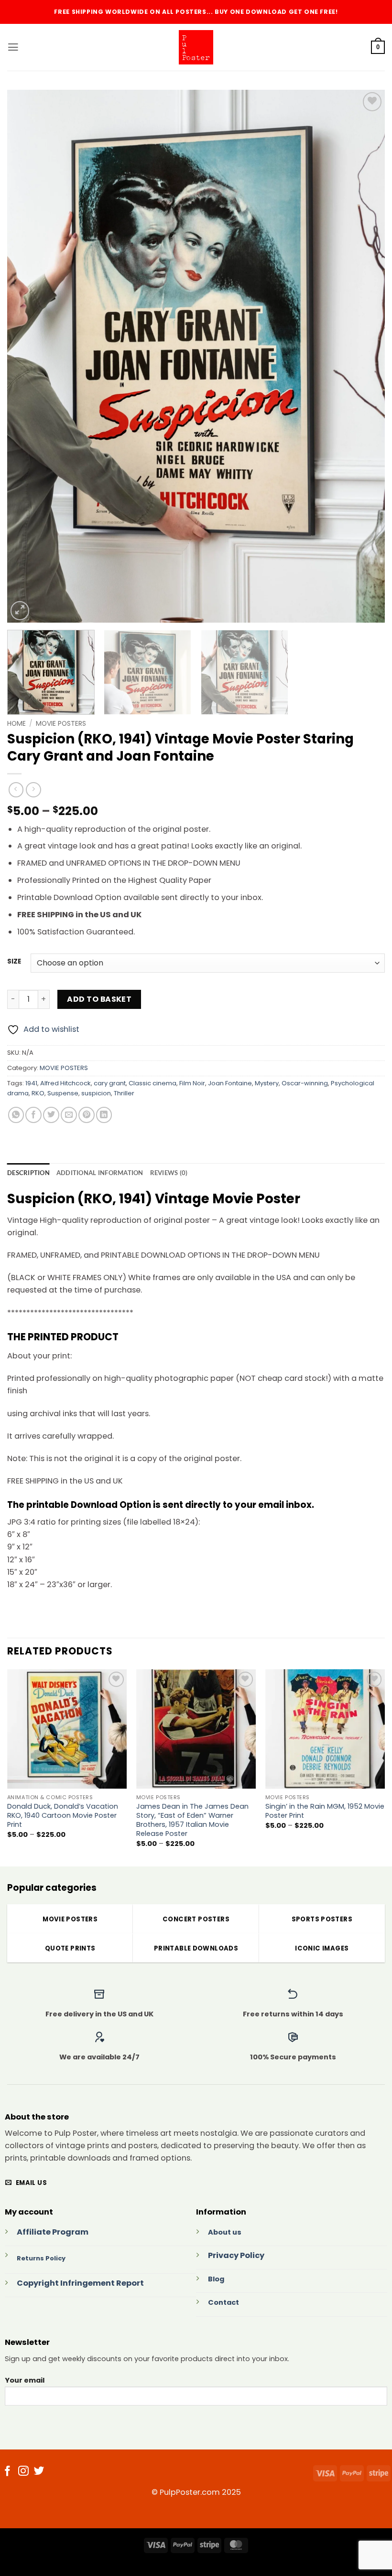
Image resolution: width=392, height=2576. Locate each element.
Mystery (267, 1083)
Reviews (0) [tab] (169, 1173)
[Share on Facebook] (33, 1115)
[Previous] (27, 356)
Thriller (124, 1093)
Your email (25, 2380)
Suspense (63, 1093)
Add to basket (99, 999)
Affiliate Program (53, 2232)
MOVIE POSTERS (61, 723)
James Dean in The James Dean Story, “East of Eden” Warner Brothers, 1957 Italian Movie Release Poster (192, 1820)
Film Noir (192, 1083)
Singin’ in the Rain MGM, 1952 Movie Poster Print (325, 1811)
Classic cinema (152, 1083)
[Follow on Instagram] (23, 2472)
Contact (223, 2302)
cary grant (110, 1083)
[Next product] (16, 790)
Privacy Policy (236, 2255)
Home (16, 723)
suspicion (96, 1093)
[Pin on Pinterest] (87, 1115)
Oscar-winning (305, 1083)
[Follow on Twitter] (39, 2472)
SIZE (14, 962)
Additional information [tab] (100, 1173)
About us (225, 2232)
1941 (31, 1083)
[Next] (365, 356)
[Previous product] (33, 790)
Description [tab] (28, 1173)
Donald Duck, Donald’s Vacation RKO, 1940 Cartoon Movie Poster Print (63, 1816)
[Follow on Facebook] (8, 2472)
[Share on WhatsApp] (16, 1115)
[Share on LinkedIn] (104, 1115)
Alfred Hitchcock (65, 1083)
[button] (13, 47)
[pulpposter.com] (196, 47)
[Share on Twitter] (51, 1115)
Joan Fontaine (230, 1083)
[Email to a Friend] (69, 1115)
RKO (38, 1093)
